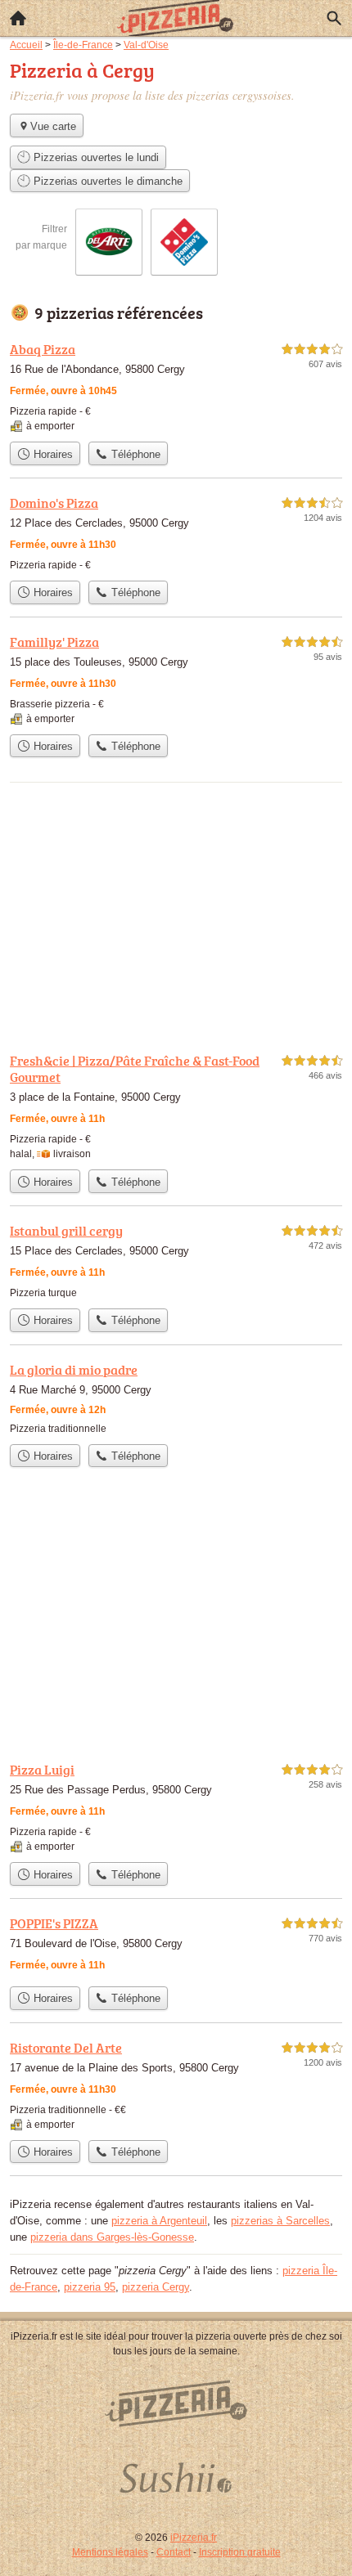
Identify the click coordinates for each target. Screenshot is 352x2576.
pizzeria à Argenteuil (159, 2221)
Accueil (18, 18)
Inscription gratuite (240, 2552)
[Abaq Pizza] (176, 386)
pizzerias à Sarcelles (280, 2221)
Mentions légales (110, 2552)
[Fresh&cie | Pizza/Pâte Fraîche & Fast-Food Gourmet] (176, 1106)
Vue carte (53, 126)
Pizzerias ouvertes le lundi (95, 157)
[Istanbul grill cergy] (176, 1261)
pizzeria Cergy (156, 2287)
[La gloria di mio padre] (176, 1398)
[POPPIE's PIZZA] (176, 1946)
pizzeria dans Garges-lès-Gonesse (112, 2237)
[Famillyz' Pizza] (176, 679)
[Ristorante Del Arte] (176, 2085)
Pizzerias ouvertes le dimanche (106, 181)
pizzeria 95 (90, 2287)
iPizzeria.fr (194, 2538)
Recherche (334, 18)
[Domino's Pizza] (176, 533)
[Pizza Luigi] (176, 1807)
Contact (174, 2552)
